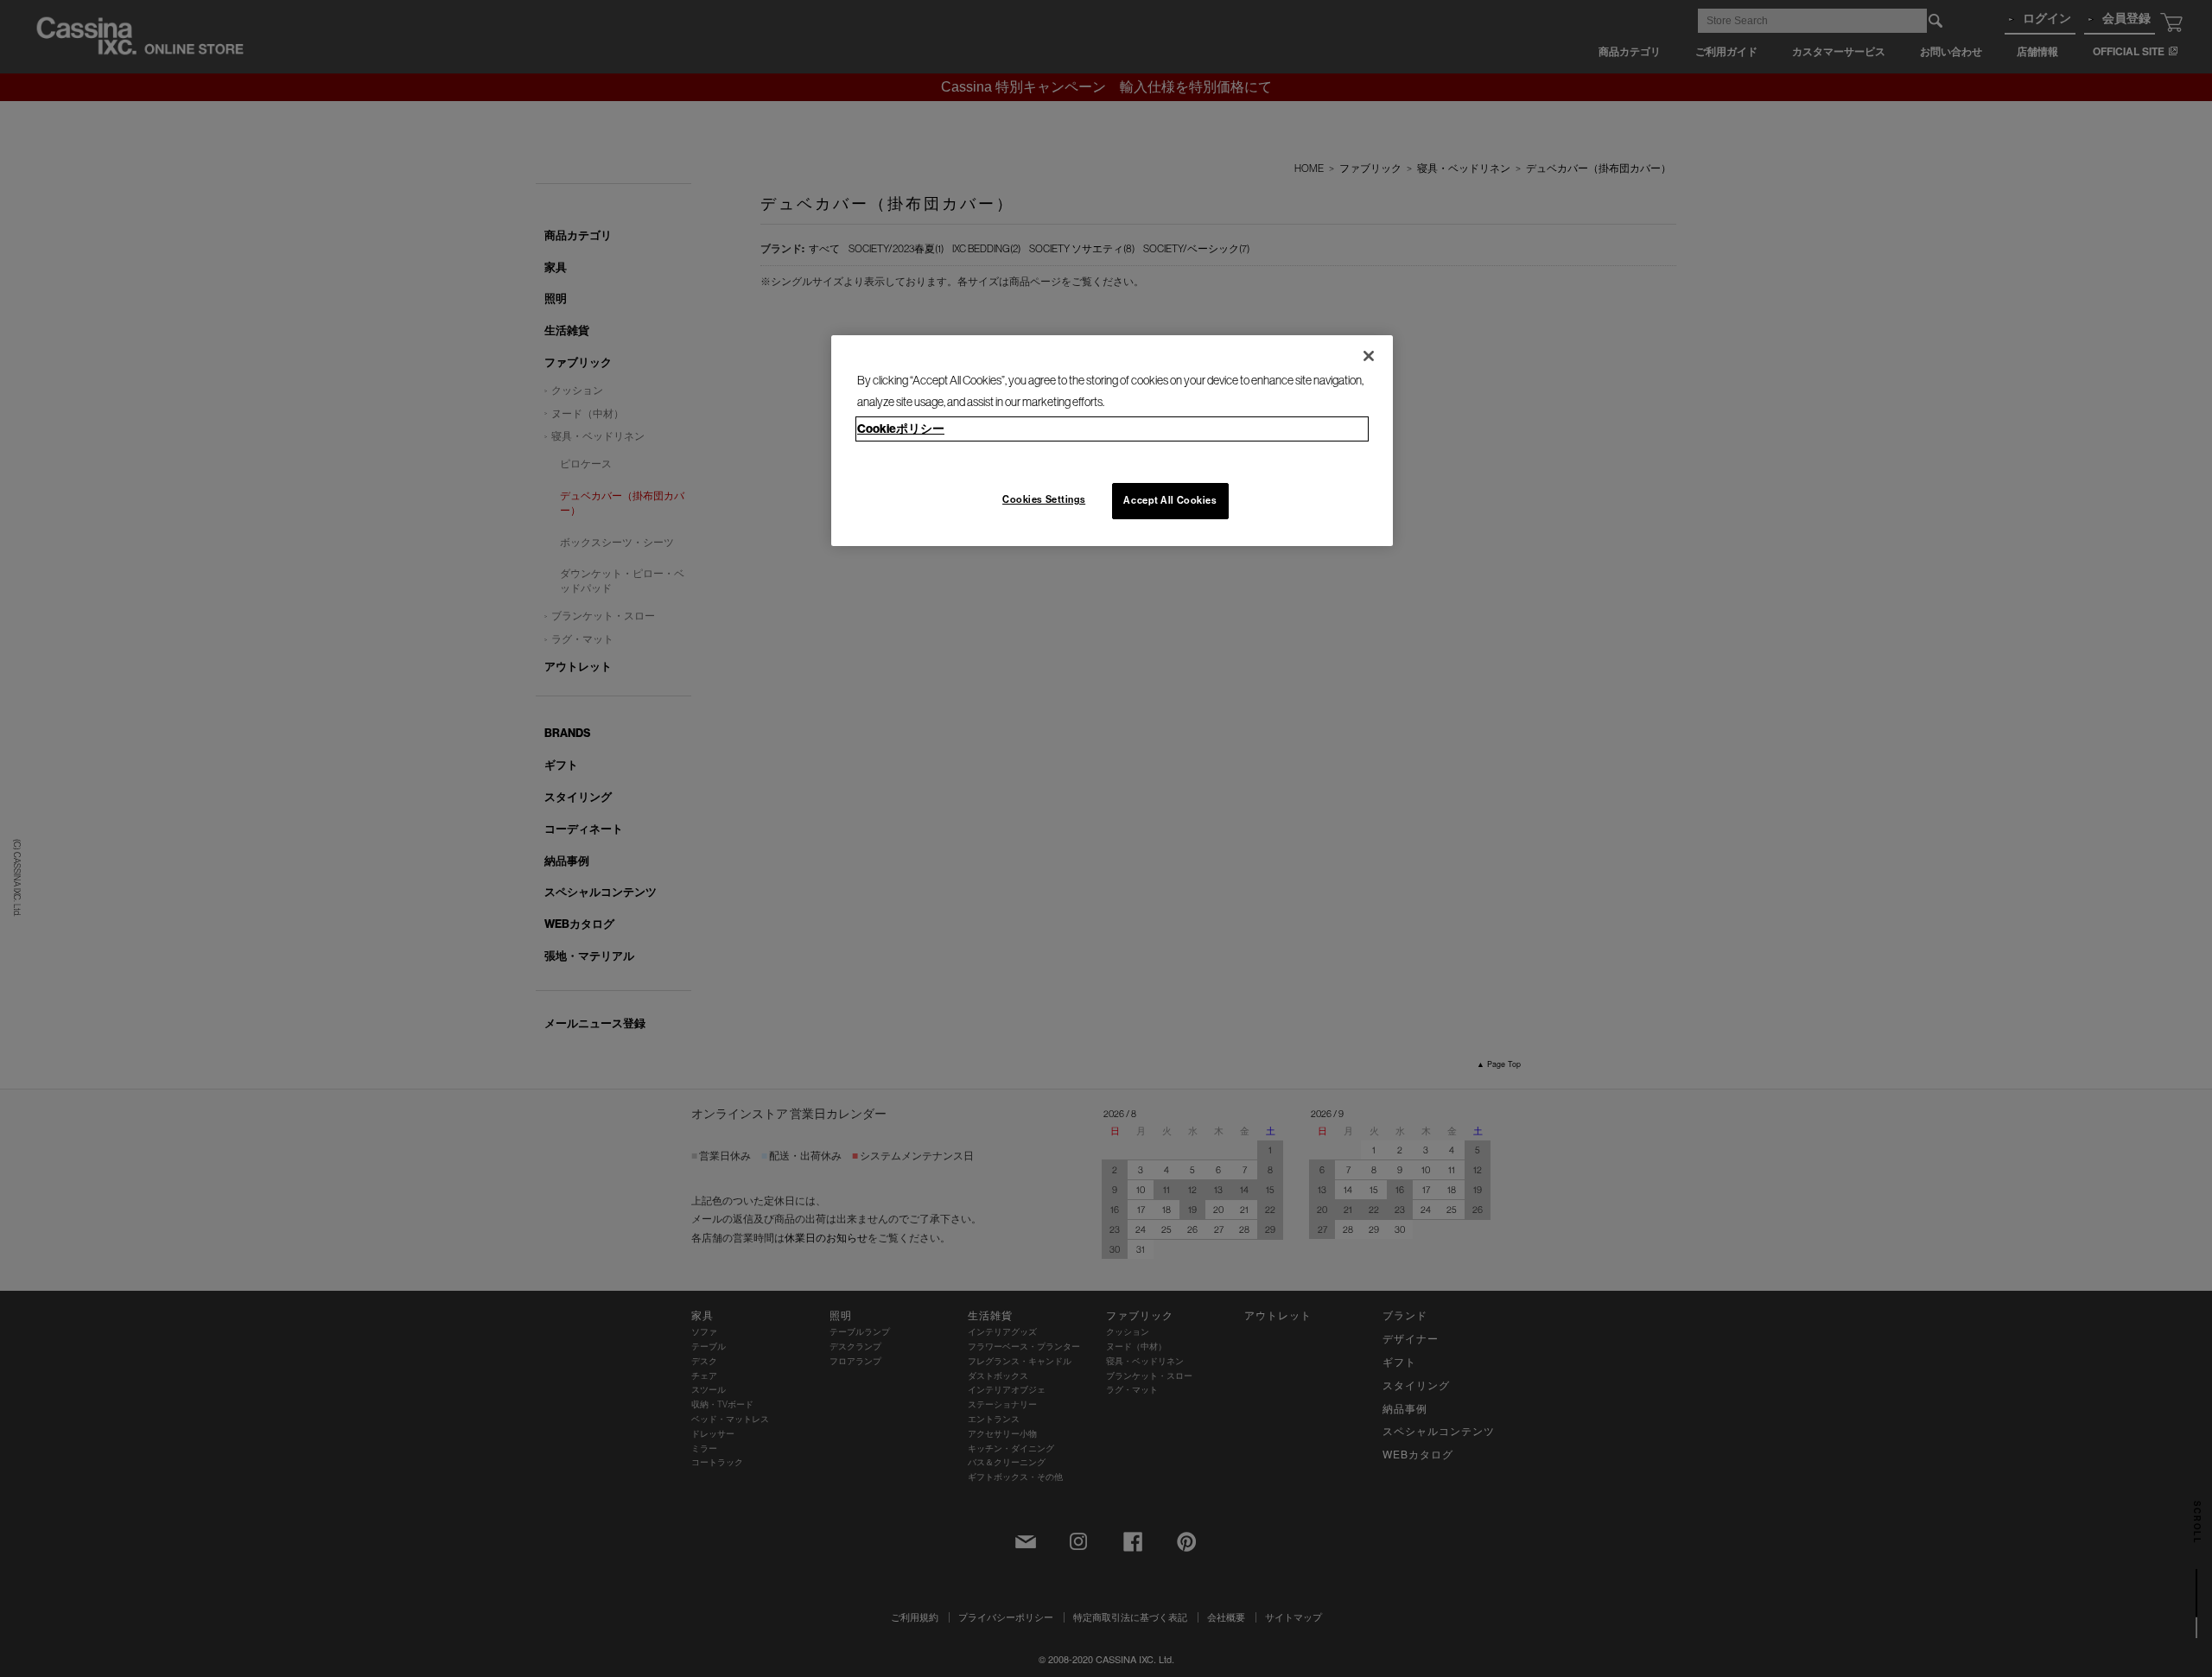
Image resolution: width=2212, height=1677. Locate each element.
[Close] (1369, 356)
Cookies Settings (1044, 499)
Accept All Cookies (1170, 500)
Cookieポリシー (901, 429)
